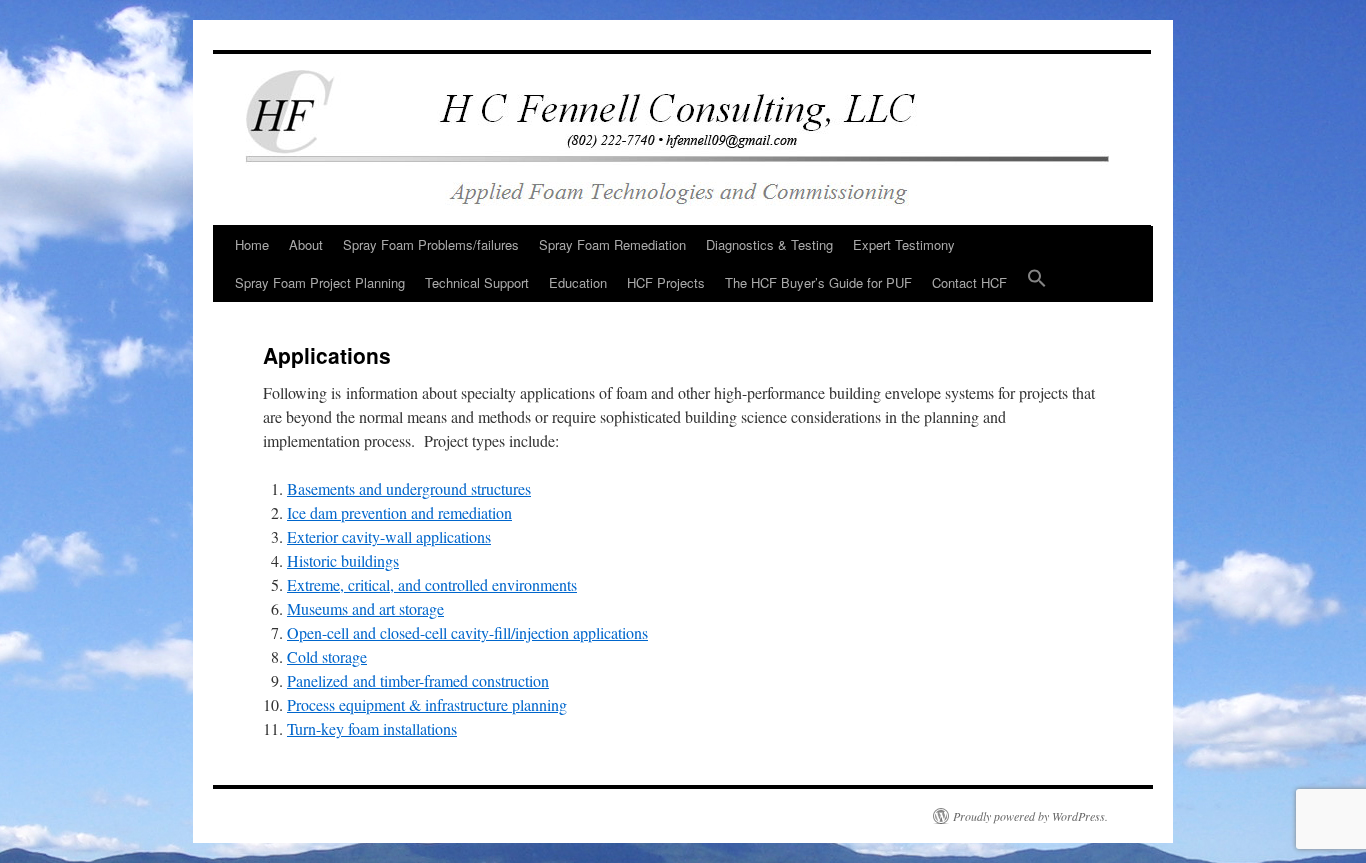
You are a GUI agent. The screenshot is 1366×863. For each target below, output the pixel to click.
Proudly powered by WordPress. (1030, 816)
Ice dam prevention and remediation (399, 512)
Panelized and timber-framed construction (418, 680)
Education (578, 282)
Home (252, 244)
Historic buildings (343, 560)
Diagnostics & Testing (769, 244)
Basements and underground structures (409, 488)
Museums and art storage (365, 608)
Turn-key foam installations (372, 728)
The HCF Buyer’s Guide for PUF (818, 282)
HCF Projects (666, 282)
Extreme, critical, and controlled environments (432, 584)
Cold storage (327, 656)
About (306, 244)
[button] (1037, 283)
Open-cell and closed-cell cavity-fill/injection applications (467, 632)
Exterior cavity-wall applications (389, 536)
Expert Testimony (904, 244)
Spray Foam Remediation (612, 244)
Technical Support (477, 282)
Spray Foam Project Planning (320, 282)
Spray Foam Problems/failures (431, 244)
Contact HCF (969, 282)
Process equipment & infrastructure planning (427, 704)
